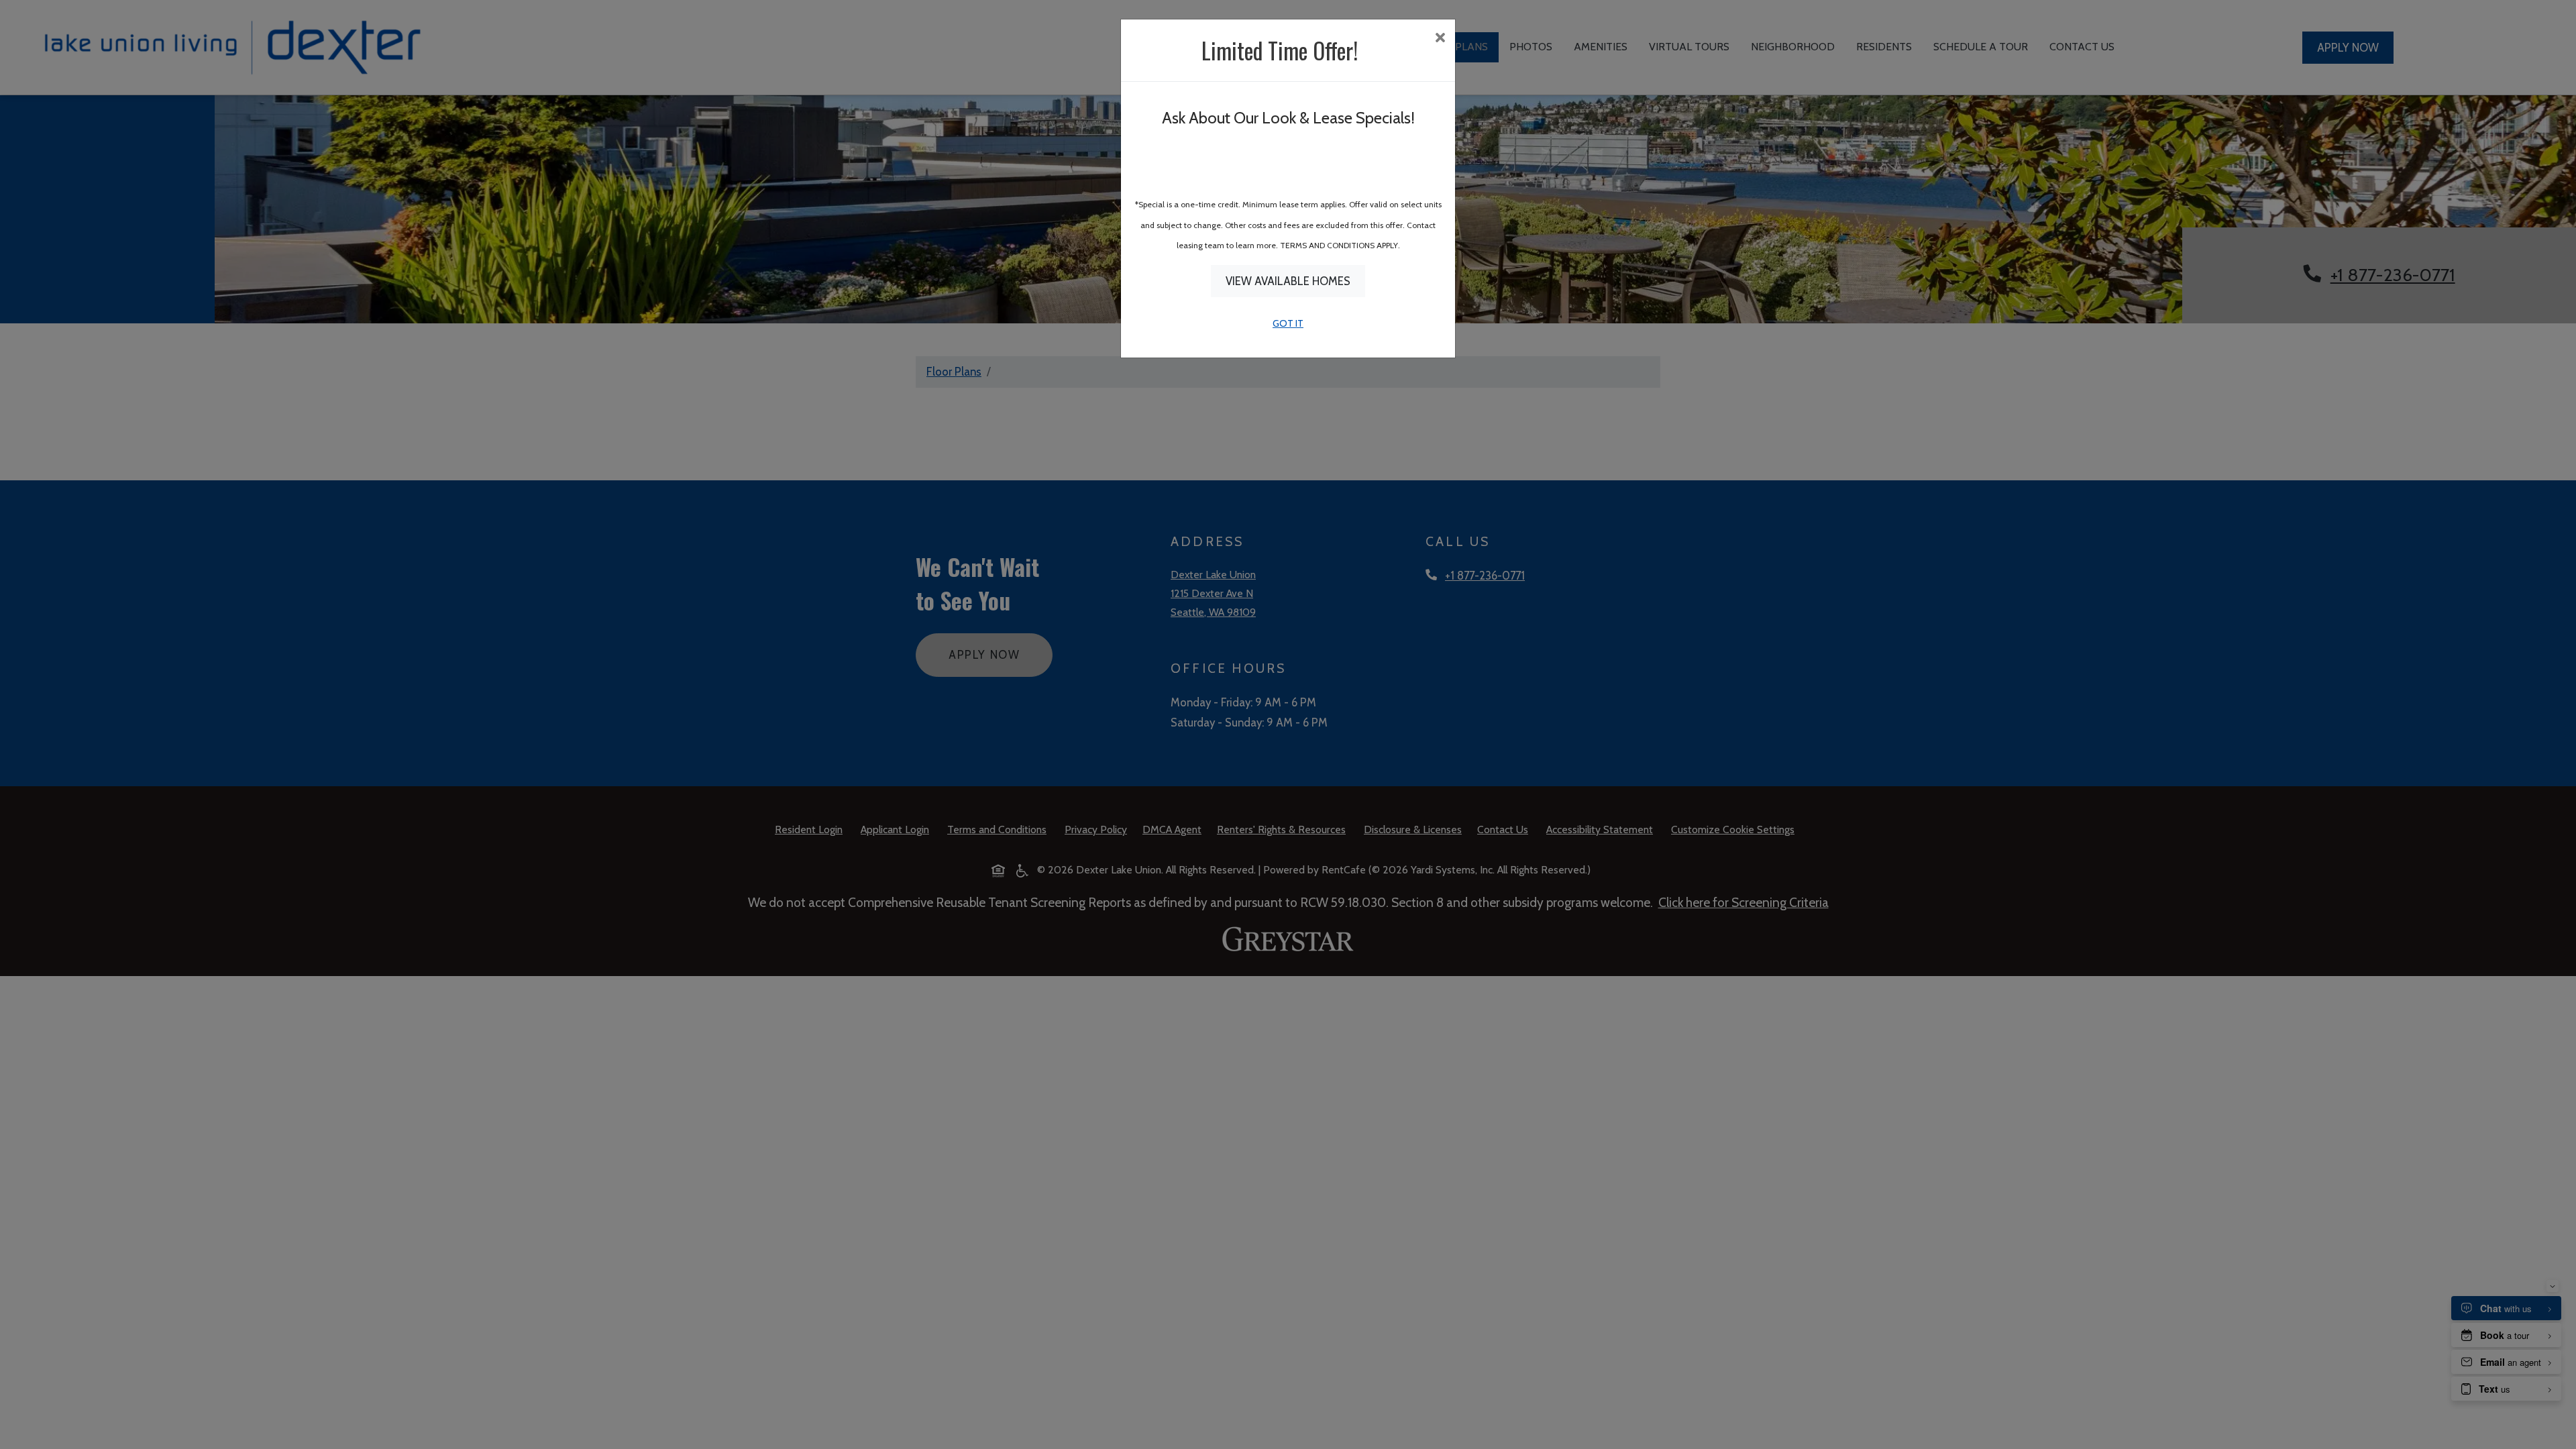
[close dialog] (1440, 39)
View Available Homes (1288, 281)
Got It (1288, 323)
